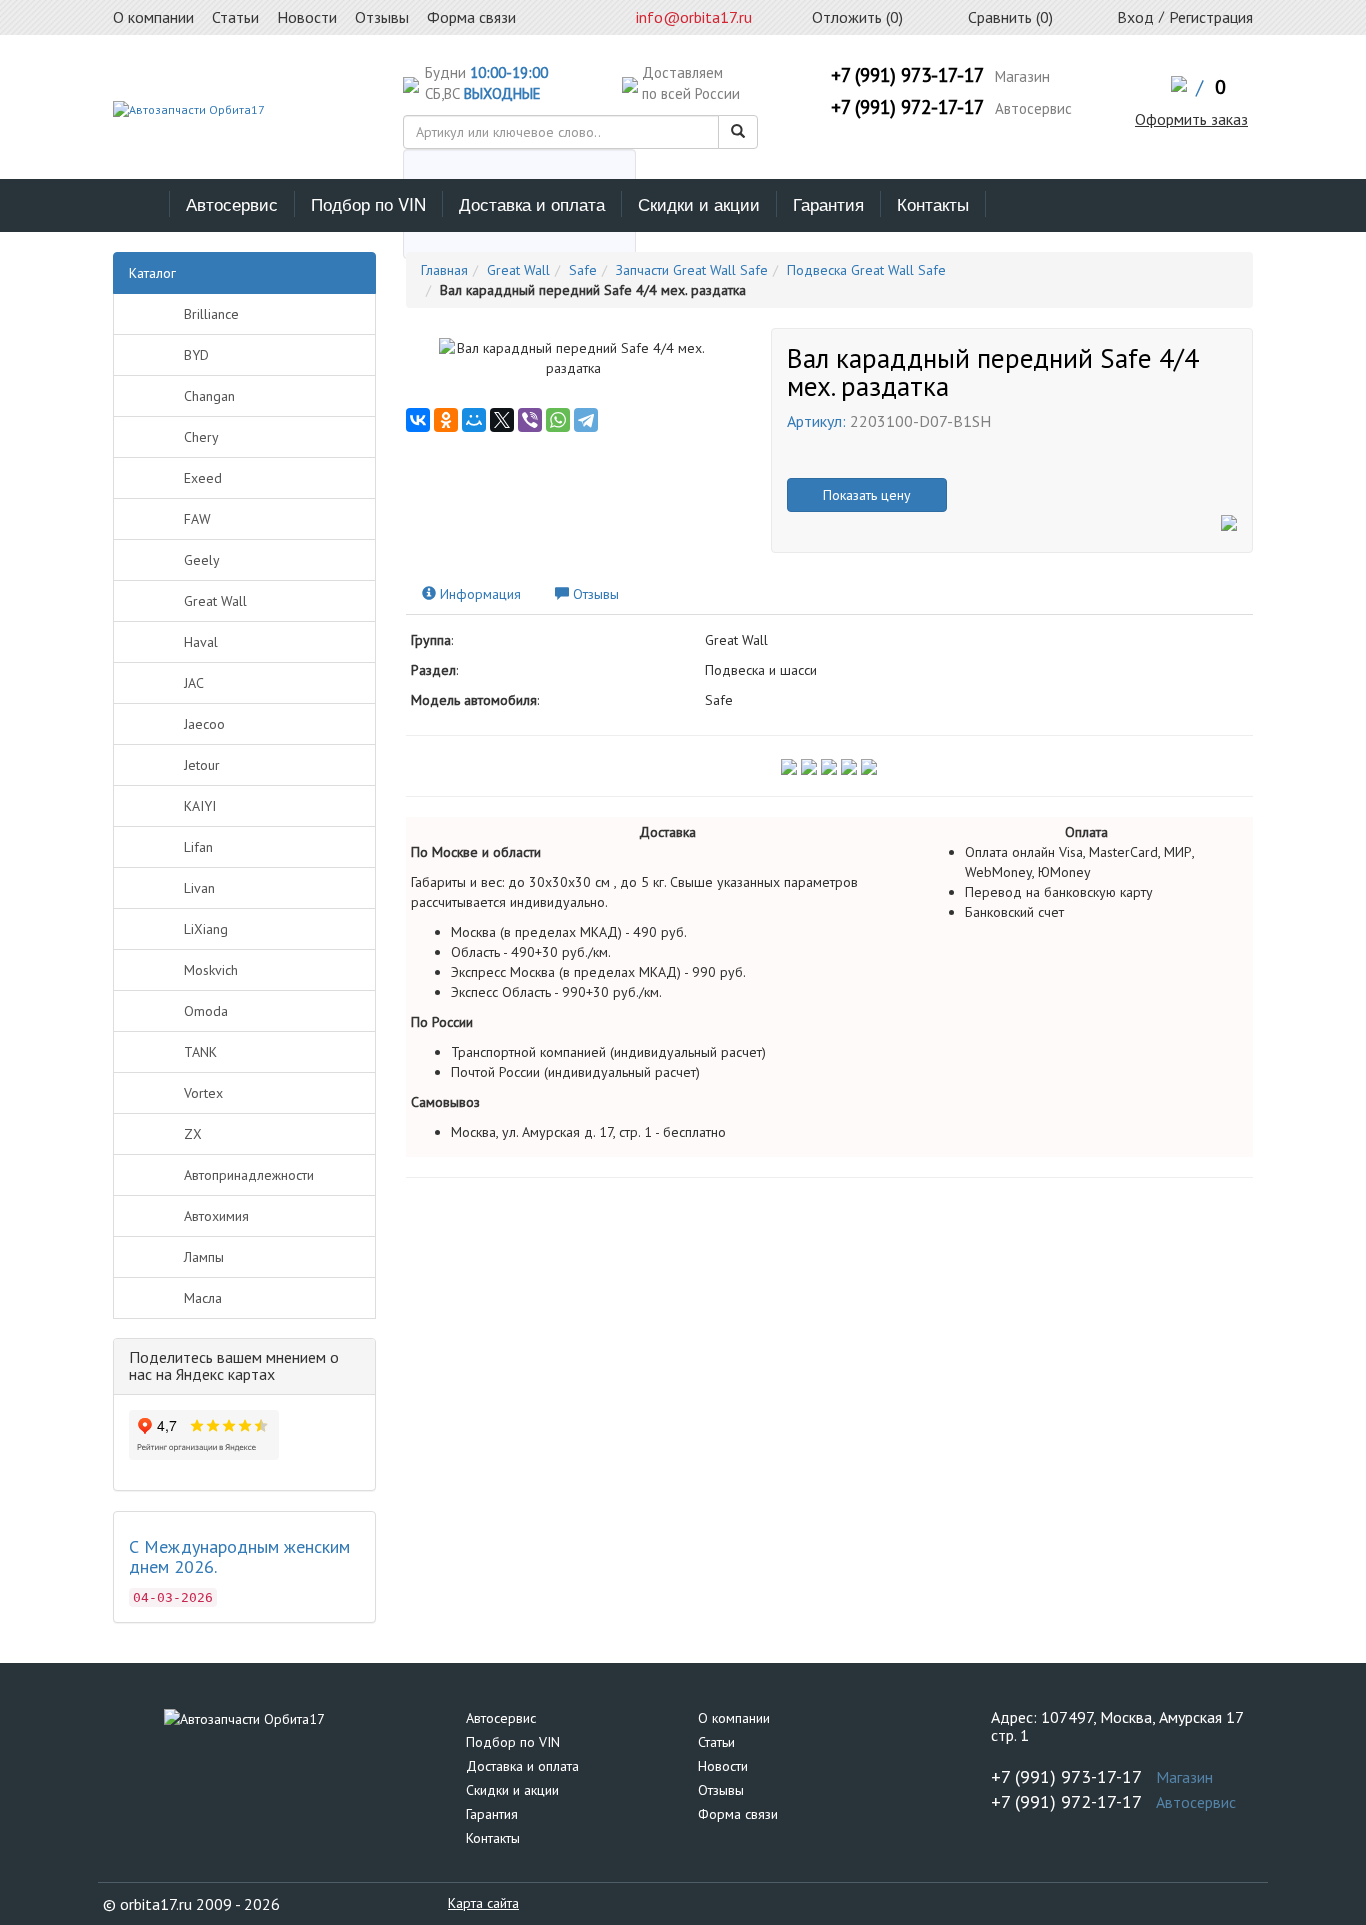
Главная (444, 270)
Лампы (204, 1257)
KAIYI (200, 806)
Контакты (933, 203)
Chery (201, 437)
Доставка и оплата (532, 203)
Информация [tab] (478, 594)
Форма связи (738, 1814)
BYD (196, 355)
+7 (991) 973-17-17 (907, 75)
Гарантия (828, 203)
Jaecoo (204, 724)
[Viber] (530, 420)
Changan (209, 396)
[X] (502, 420)
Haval (201, 642)
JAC (194, 683)
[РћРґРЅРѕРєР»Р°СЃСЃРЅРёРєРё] (446, 420)
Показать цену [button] (867, 495)
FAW (197, 519)
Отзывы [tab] (594, 594)
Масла (203, 1298)
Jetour (202, 765)
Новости (723, 1766)
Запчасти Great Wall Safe (692, 270)
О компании (734, 1718)
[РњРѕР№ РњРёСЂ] (474, 420)
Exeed (203, 478)
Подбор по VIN (368, 203)
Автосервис (232, 203)
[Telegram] (586, 420)
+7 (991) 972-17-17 (907, 107)
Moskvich (211, 970)
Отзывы (721, 1790)
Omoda (206, 1011)
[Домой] (141, 204)
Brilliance (211, 314)
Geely (202, 560)
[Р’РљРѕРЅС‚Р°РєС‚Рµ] (418, 420)
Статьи (716, 1742)
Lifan (198, 847)
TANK (200, 1052)
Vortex (203, 1093)
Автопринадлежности (249, 1175)
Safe (583, 270)
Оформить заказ (1191, 119)
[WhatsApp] (558, 420)
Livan (199, 888)
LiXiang (206, 929)
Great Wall (215, 601)
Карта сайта (483, 1903)
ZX (193, 1134)
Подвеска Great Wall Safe (866, 270)
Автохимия (216, 1216)
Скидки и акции (699, 203)
